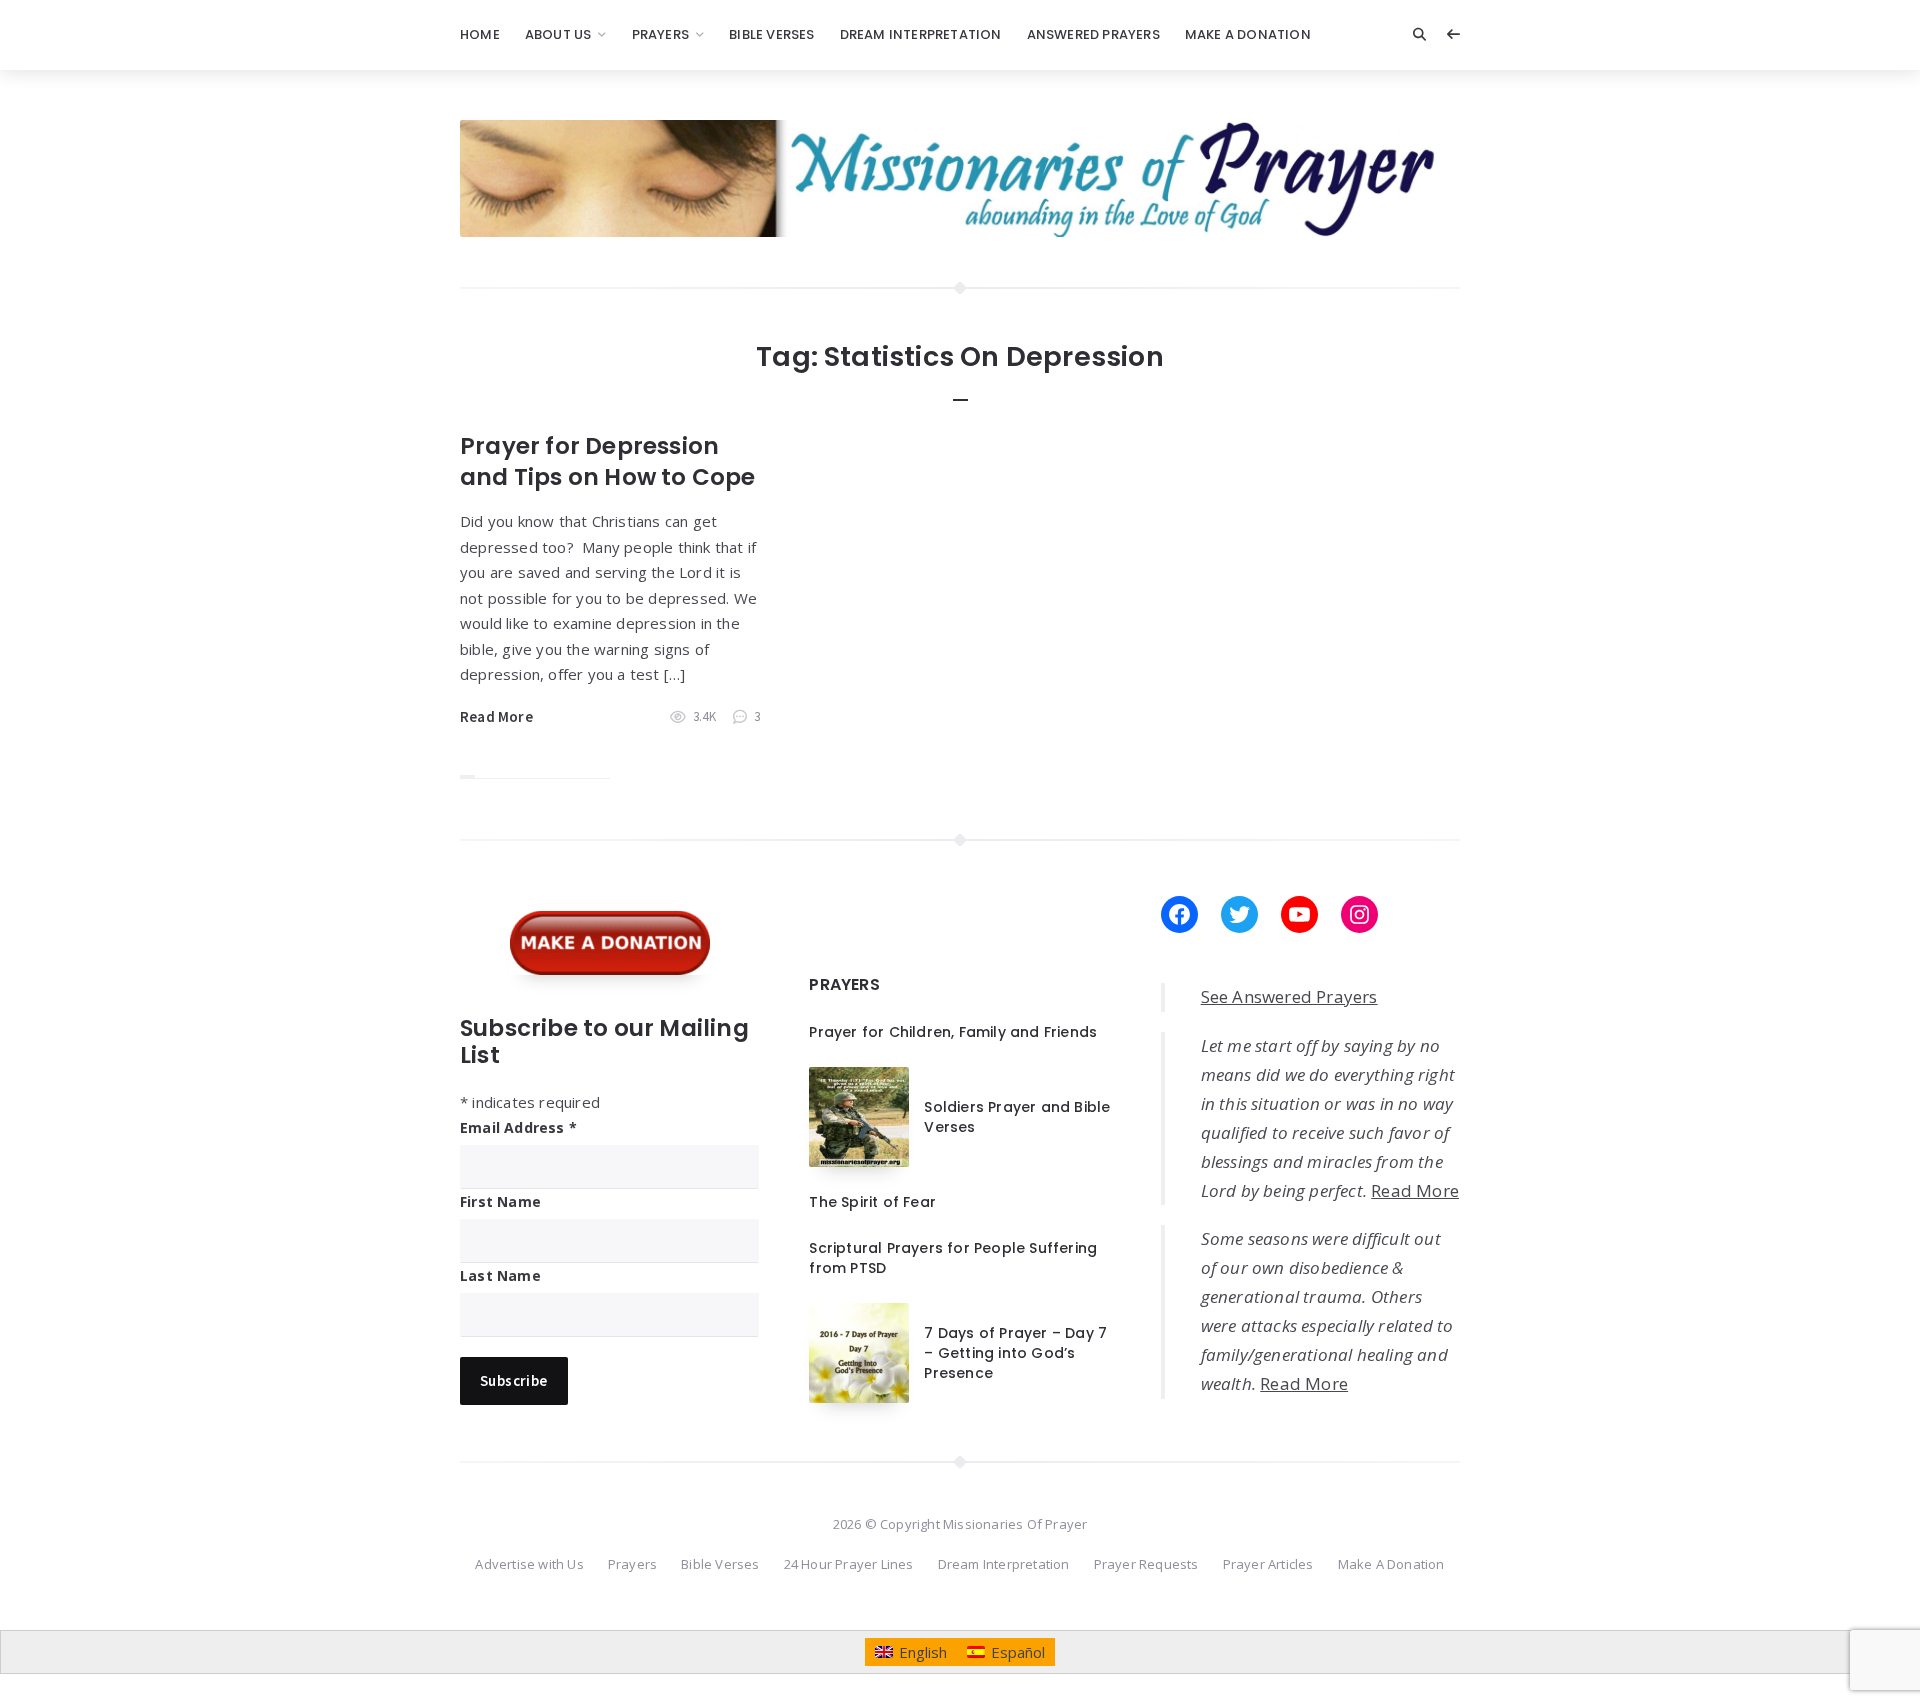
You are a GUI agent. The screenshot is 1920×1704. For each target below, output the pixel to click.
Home (480, 34)
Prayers (660, 34)
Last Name (500, 1275)
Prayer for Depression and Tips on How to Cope (608, 461)
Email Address (518, 1127)
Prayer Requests (1146, 1564)
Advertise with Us (529, 1564)
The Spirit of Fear (872, 1202)
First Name (500, 1201)
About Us (558, 34)
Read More (496, 716)
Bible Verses (771, 34)
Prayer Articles (1268, 1564)
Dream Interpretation (921, 34)
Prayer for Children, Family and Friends (953, 1032)
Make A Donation (1248, 34)
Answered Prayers (1093, 34)
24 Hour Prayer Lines (849, 1564)
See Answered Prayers (1289, 996)
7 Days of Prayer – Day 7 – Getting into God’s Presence (1015, 1353)
